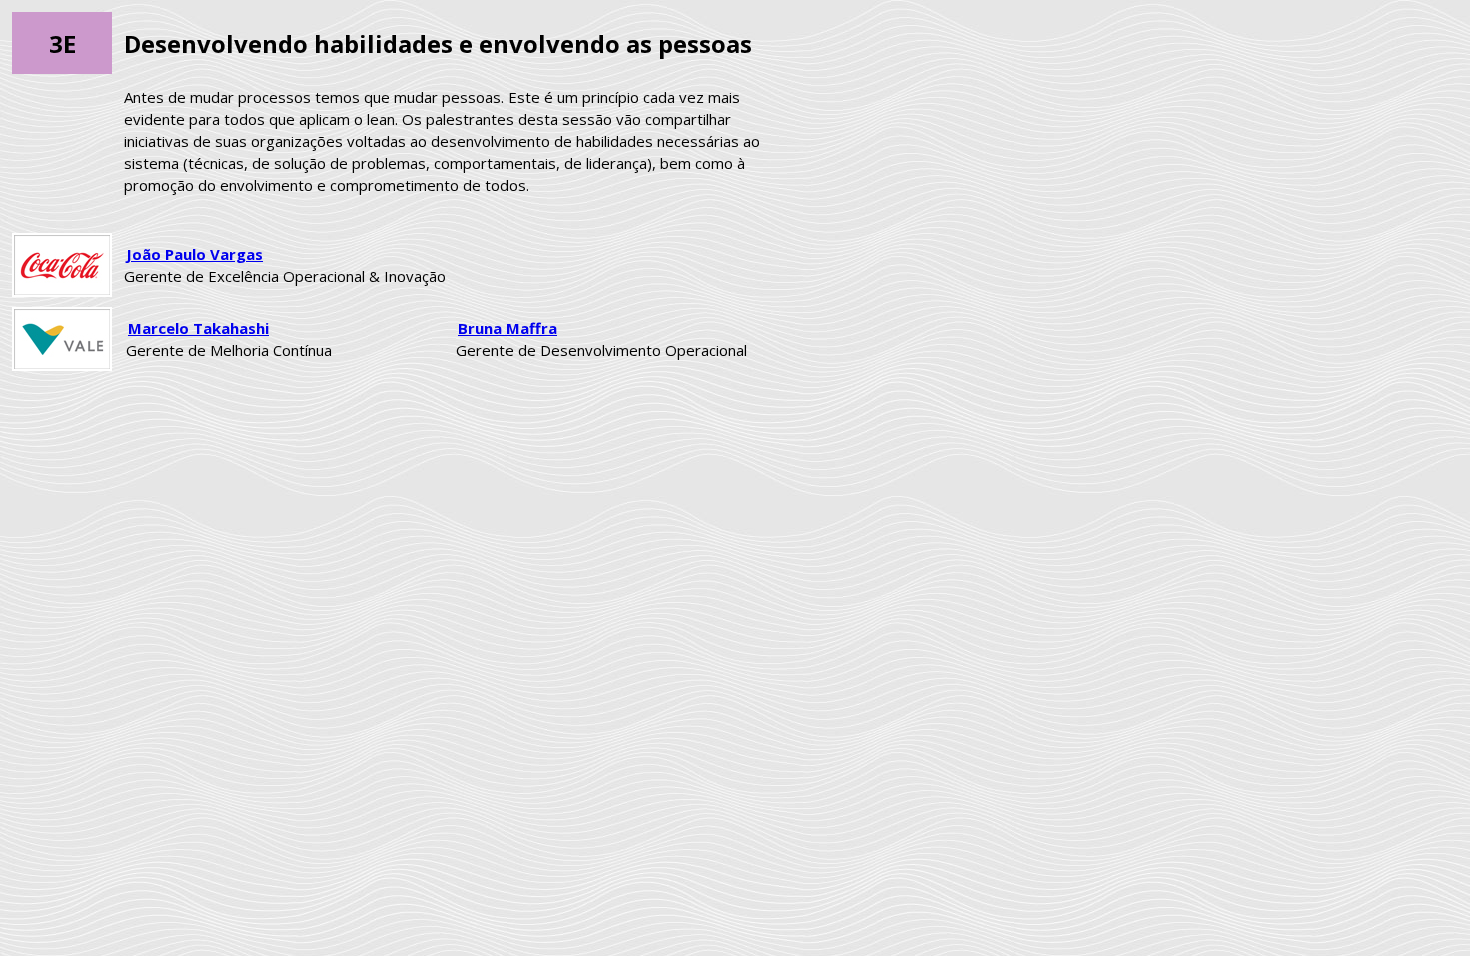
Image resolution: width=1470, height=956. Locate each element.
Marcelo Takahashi (198, 328)
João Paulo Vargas (194, 254)
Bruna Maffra (507, 328)
